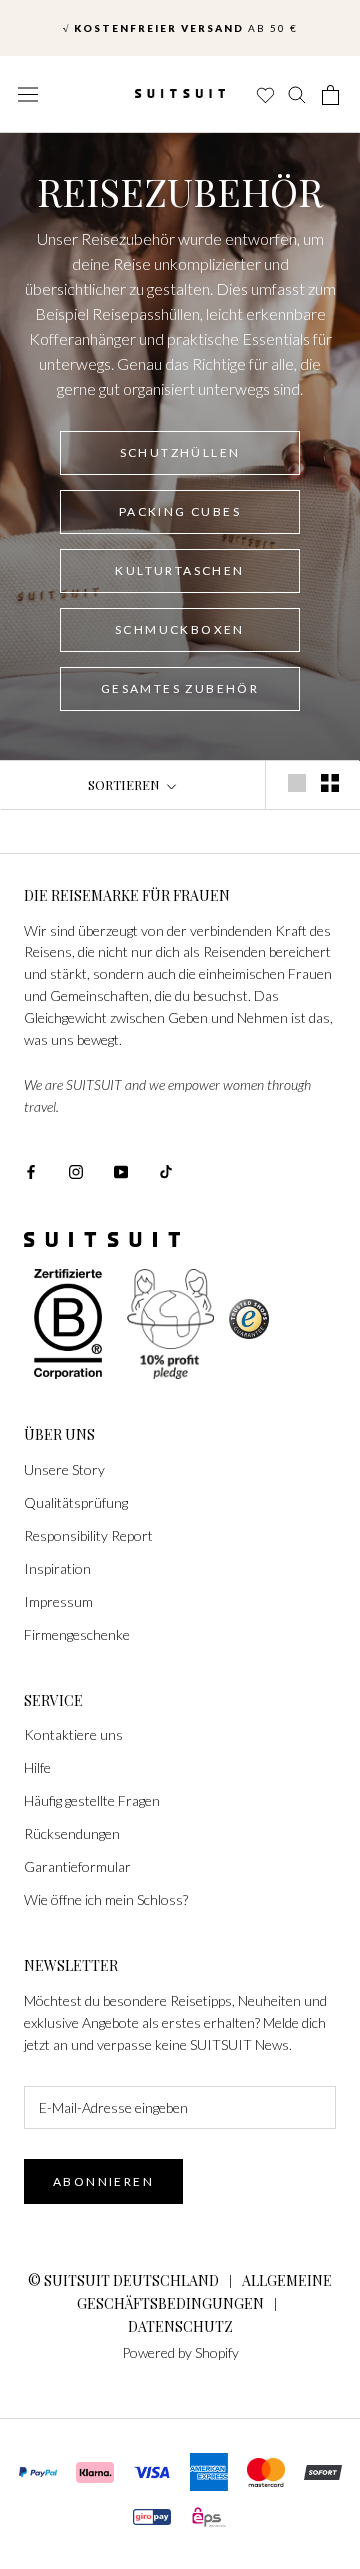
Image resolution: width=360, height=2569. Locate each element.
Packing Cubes (180, 511)
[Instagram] (76, 1170)
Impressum (58, 1601)
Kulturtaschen (179, 570)
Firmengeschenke (77, 1634)
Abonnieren (103, 2181)
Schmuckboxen (180, 629)
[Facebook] (31, 1170)
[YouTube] (121, 1170)
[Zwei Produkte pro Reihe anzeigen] (330, 783)
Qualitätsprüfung (76, 1502)
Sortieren (125, 784)
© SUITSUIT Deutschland (123, 2280)
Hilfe (37, 1767)
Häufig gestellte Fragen (92, 1800)
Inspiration (57, 1568)
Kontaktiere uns (73, 1734)
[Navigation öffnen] (28, 94)
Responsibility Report (88, 1535)
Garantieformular (77, 1866)
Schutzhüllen (180, 452)
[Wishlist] (264, 95)
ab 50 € (180, 23)
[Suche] (298, 95)
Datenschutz (180, 2326)
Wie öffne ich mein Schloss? (106, 1899)
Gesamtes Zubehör (180, 688)
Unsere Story (64, 1469)
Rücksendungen (72, 1833)
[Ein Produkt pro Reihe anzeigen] (297, 783)
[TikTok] (166, 1170)
